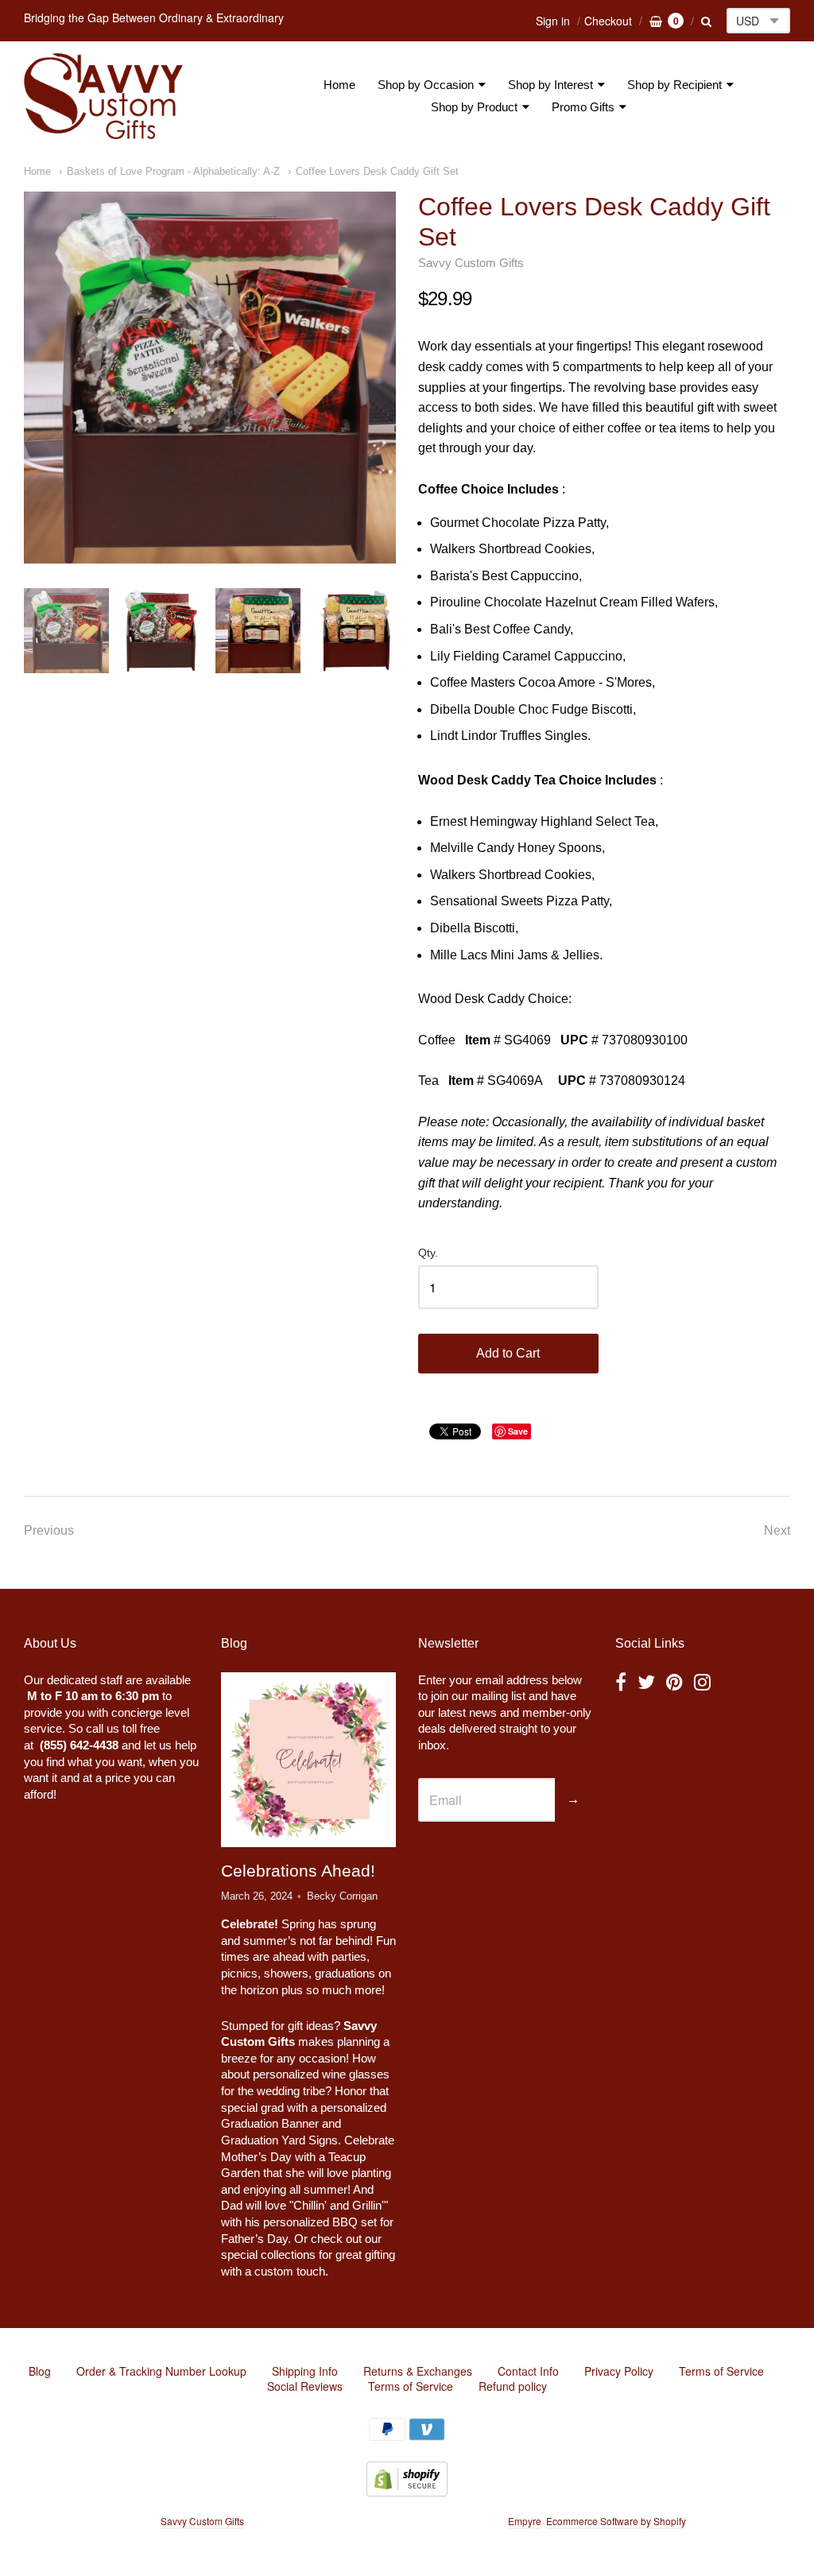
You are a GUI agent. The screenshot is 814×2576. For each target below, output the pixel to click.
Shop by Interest (550, 85)
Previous (49, 1530)
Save (518, 1431)
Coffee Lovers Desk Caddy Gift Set (377, 171)
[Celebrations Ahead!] (308, 1759)
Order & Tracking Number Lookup (161, 2371)
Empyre (525, 2521)
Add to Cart (508, 1353)
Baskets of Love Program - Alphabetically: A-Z (173, 171)
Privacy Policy (619, 2371)
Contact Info (528, 2371)
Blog (40, 2371)
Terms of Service (721, 2371)
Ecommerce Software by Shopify (616, 2521)
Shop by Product (474, 107)
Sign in (553, 21)
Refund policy (513, 2386)
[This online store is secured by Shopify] (407, 2491)
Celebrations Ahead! (298, 1871)
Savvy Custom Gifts (471, 263)
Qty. (428, 1253)
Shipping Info (305, 2371)
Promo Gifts (583, 107)
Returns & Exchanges (418, 2371)
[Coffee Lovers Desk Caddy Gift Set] (210, 378)
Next (777, 1530)
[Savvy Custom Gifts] (103, 96)
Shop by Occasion (426, 85)
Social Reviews (305, 2386)
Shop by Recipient (674, 85)
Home (339, 85)
